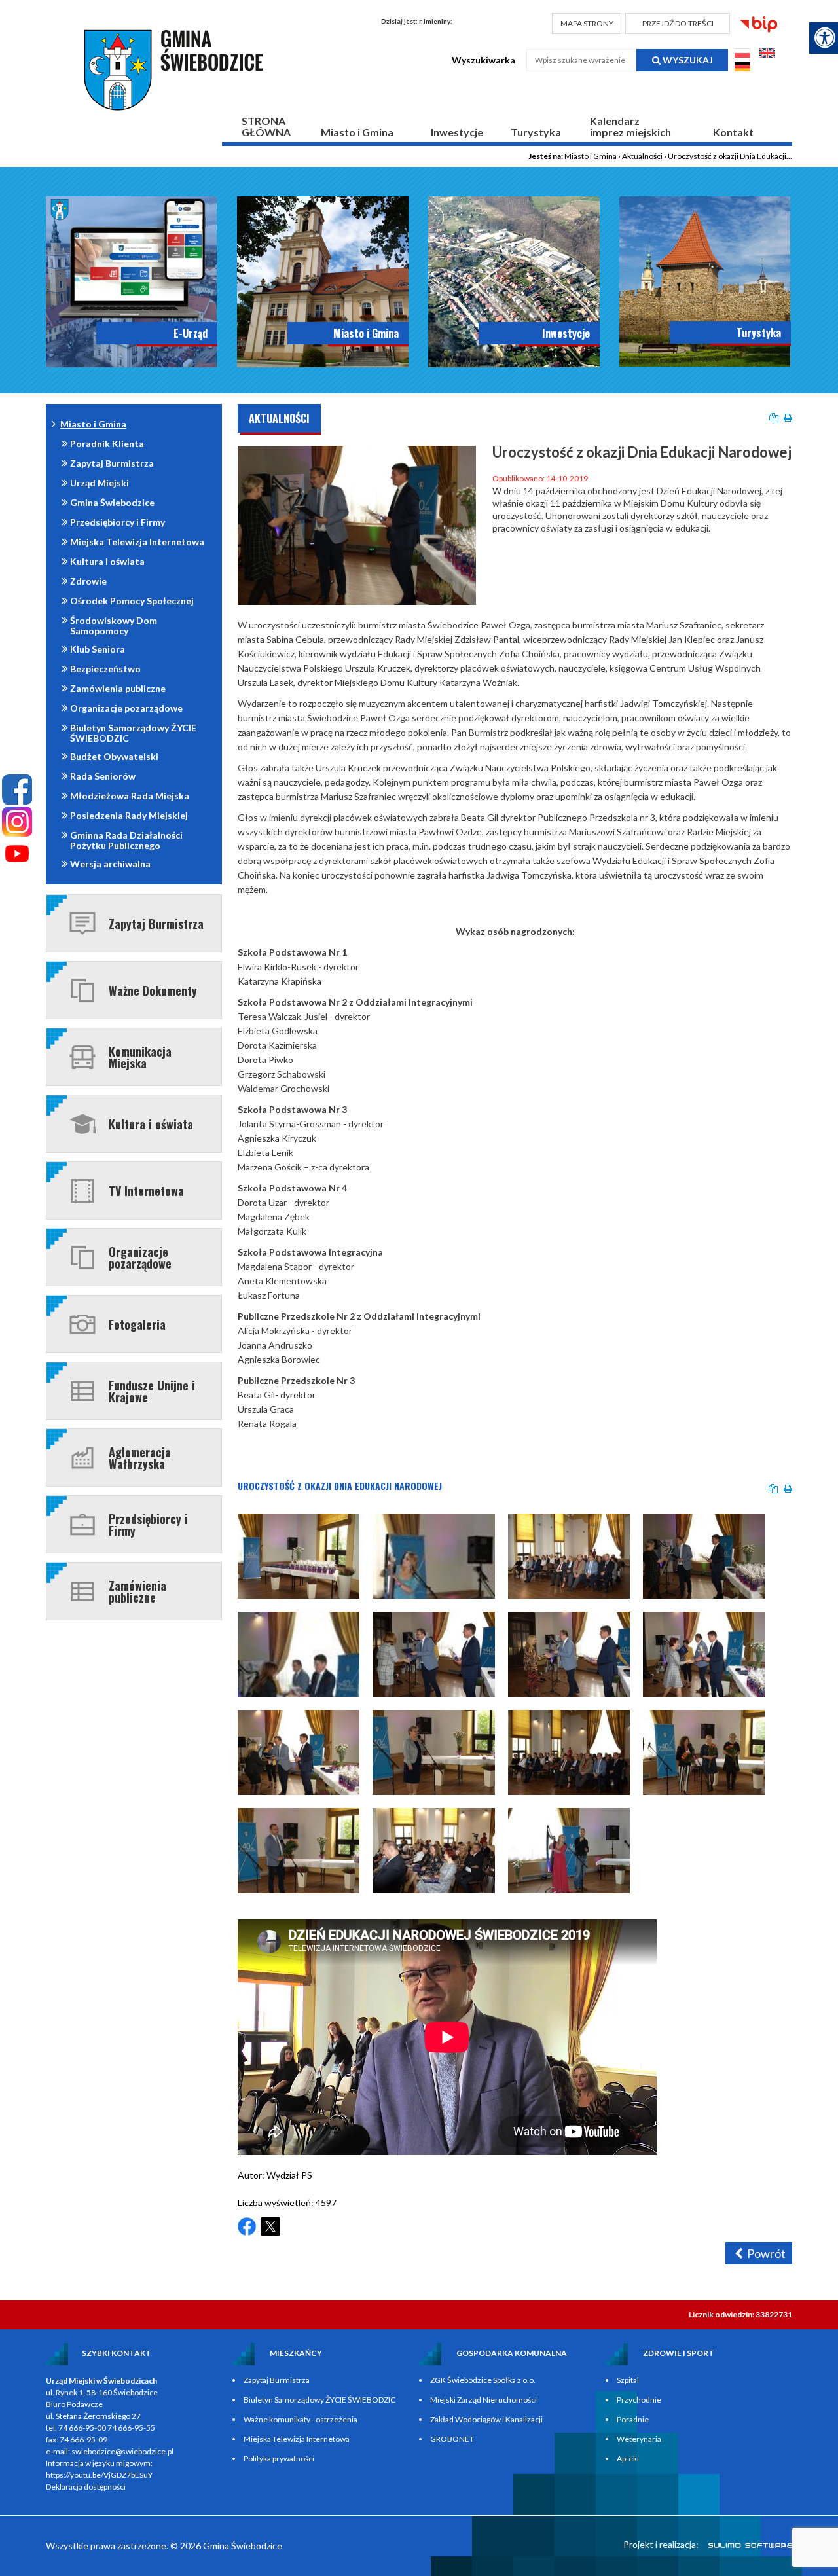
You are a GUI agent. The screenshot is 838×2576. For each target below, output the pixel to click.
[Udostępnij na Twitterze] (270, 2226)
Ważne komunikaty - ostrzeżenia (301, 2419)
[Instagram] (17, 822)
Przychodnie (639, 2400)
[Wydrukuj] (788, 418)
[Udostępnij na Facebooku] (247, 2226)
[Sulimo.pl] (743, 2544)
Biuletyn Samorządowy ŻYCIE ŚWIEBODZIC (133, 733)
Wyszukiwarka (483, 60)
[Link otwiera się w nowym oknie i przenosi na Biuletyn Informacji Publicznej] (759, 25)
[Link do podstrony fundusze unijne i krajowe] (82, 1391)
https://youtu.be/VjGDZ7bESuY (99, 2475)
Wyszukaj (687, 60)
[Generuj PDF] (774, 418)
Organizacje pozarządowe (126, 708)
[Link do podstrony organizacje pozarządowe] (82, 1258)
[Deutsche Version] (742, 68)
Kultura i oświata (107, 561)
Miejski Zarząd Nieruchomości (483, 2400)
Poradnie (633, 2419)
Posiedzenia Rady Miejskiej (129, 815)
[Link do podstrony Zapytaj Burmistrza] (82, 923)
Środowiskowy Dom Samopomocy (114, 626)
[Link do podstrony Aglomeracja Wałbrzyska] (82, 1458)
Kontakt (733, 132)
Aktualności (642, 156)
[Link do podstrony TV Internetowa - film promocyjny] (82, 1191)
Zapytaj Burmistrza (112, 463)
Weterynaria (639, 2439)
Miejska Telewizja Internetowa (137, 542)
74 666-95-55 (131, 2428)
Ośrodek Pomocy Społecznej (132, 601)
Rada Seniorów (103, 776)
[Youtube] (17, 854)
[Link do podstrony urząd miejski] (323, 282)
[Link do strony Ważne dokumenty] (82, 990)
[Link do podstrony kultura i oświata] (82, 1124)
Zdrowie (88, 581)
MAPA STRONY (587, 23)
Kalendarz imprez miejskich (630, 126)
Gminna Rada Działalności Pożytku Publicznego (126, 840)
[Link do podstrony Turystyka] (705, 281)
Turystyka (536, 132)
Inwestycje (457, 132)
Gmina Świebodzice (112, 502)
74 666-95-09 (83, 2440)
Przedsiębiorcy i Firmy (118, 522)
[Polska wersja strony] (743, 55)
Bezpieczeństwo (105, 669)
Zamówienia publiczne (118, 688)
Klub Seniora (98, 649)
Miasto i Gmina (357, 132)
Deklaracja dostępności (86, 2487)
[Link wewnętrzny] (82, 1524)
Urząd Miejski (100, 483)
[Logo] (176, 70)
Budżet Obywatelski (114, 756)
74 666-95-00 (82, 2428)
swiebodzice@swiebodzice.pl (122, 2451)
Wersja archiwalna (110, 864)
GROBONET (452, 2439)
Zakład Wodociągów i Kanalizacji (486, 2419)
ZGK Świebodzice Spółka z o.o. (483, 2380)
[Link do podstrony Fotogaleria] (82, 1324)
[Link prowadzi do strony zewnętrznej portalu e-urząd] (132, 282)
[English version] (767, 55)
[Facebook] (17, 789)
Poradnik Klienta (107, 444)
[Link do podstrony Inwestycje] (514, 282)
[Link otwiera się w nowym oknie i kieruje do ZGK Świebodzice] (82, 1057)
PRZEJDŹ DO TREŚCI (678, 23)
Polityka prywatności (279, 2458)
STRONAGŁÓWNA (266, 126)
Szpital (628, 2380)
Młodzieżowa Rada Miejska (130, 796)
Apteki (628, 2458)
